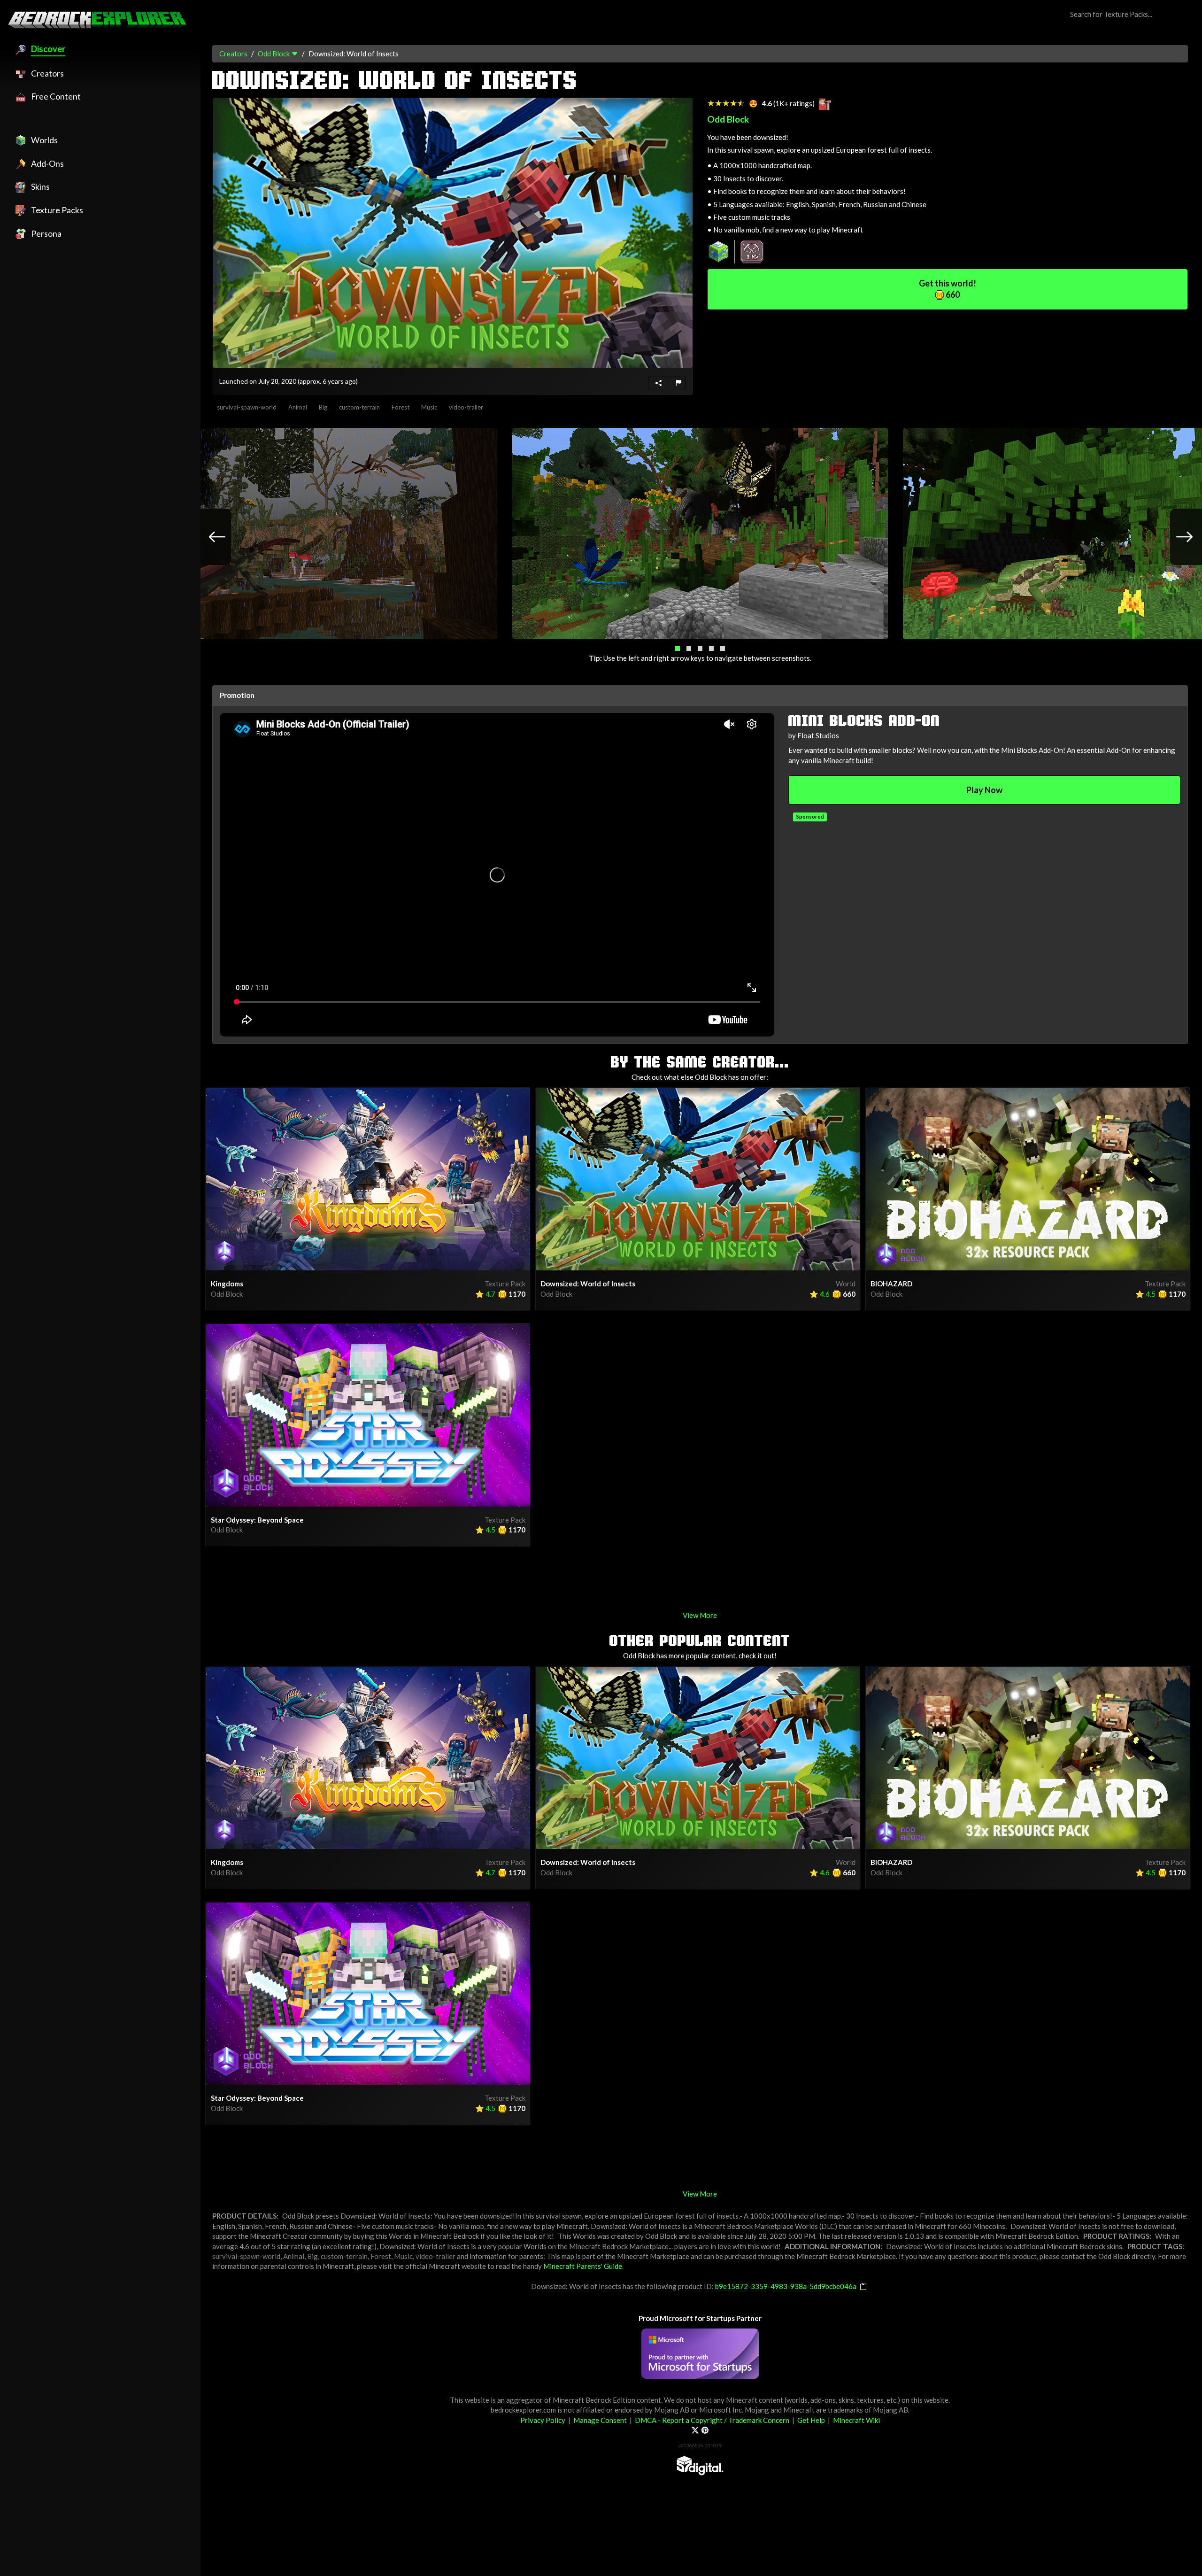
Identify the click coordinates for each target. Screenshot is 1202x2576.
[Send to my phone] (657, 383)
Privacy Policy (543, 2420)
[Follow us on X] (695, 2430)
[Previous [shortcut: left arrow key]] (208, 537)
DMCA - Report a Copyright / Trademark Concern (712, 2420)
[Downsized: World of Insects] (453, 233)
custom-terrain (359, 407)
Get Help (811, 2420)
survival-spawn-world (247, 407)
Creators (233, 54)
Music (429, 407)
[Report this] (677, 383)
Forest (401, 407)
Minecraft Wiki (856, 2420)
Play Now (984, 790)
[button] (678, 649)
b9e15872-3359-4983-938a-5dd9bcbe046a (786, 2286)
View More (700, 1615)
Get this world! (948, 289)
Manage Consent (600, 2420)
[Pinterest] (705, 2430)
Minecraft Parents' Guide (583, 2266)
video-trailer (466, 407)
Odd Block (274, 54)
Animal (298, 407)
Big (323, 407)
